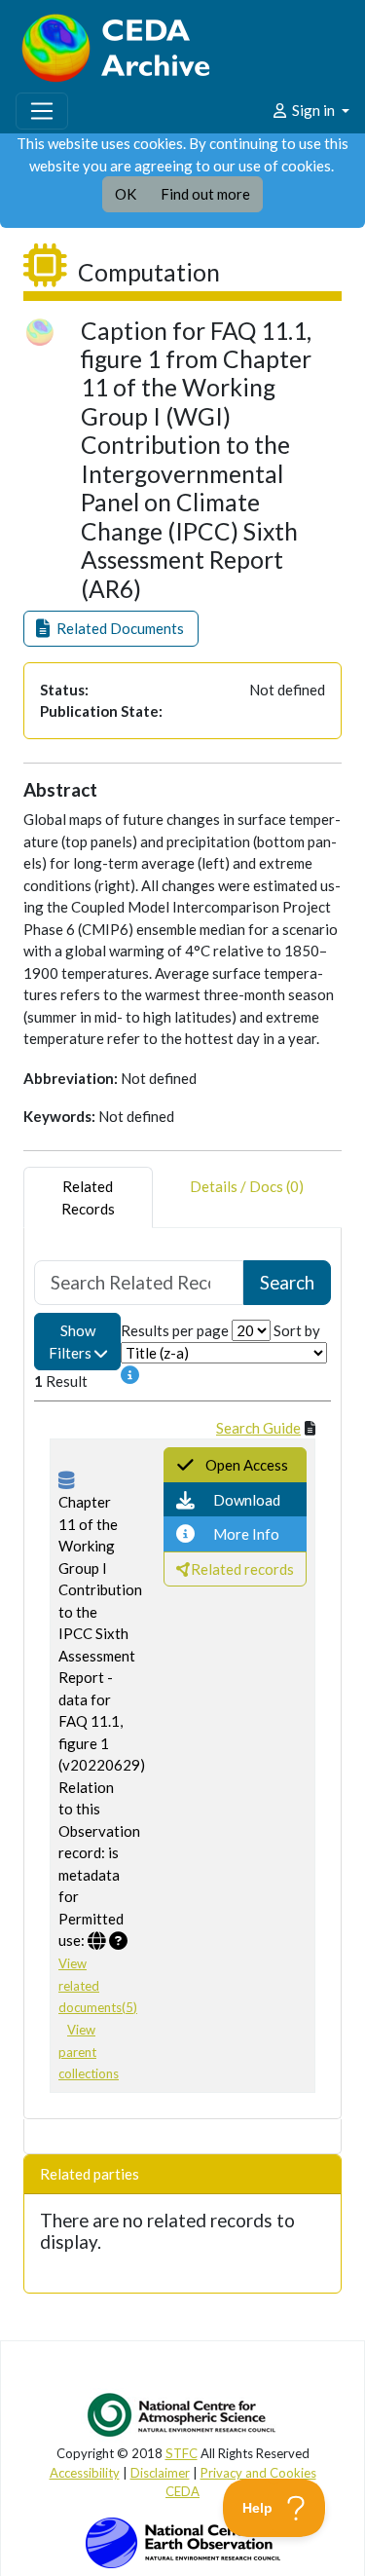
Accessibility (85, 2473)
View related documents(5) (98, 1985)
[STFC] (183, 2541)
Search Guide (258, 1428)
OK (126, 194)
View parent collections (89, 2052)
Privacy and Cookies (258, 2473)
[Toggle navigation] (42, 111)
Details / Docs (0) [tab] (247, 1186)
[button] (111, 629)
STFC (182, 2453)
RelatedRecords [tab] (88, 1197)
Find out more (205, 194)
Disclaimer (160, 2473)
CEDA (182, 2491)
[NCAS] (183, 2414)
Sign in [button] (313, 110)
